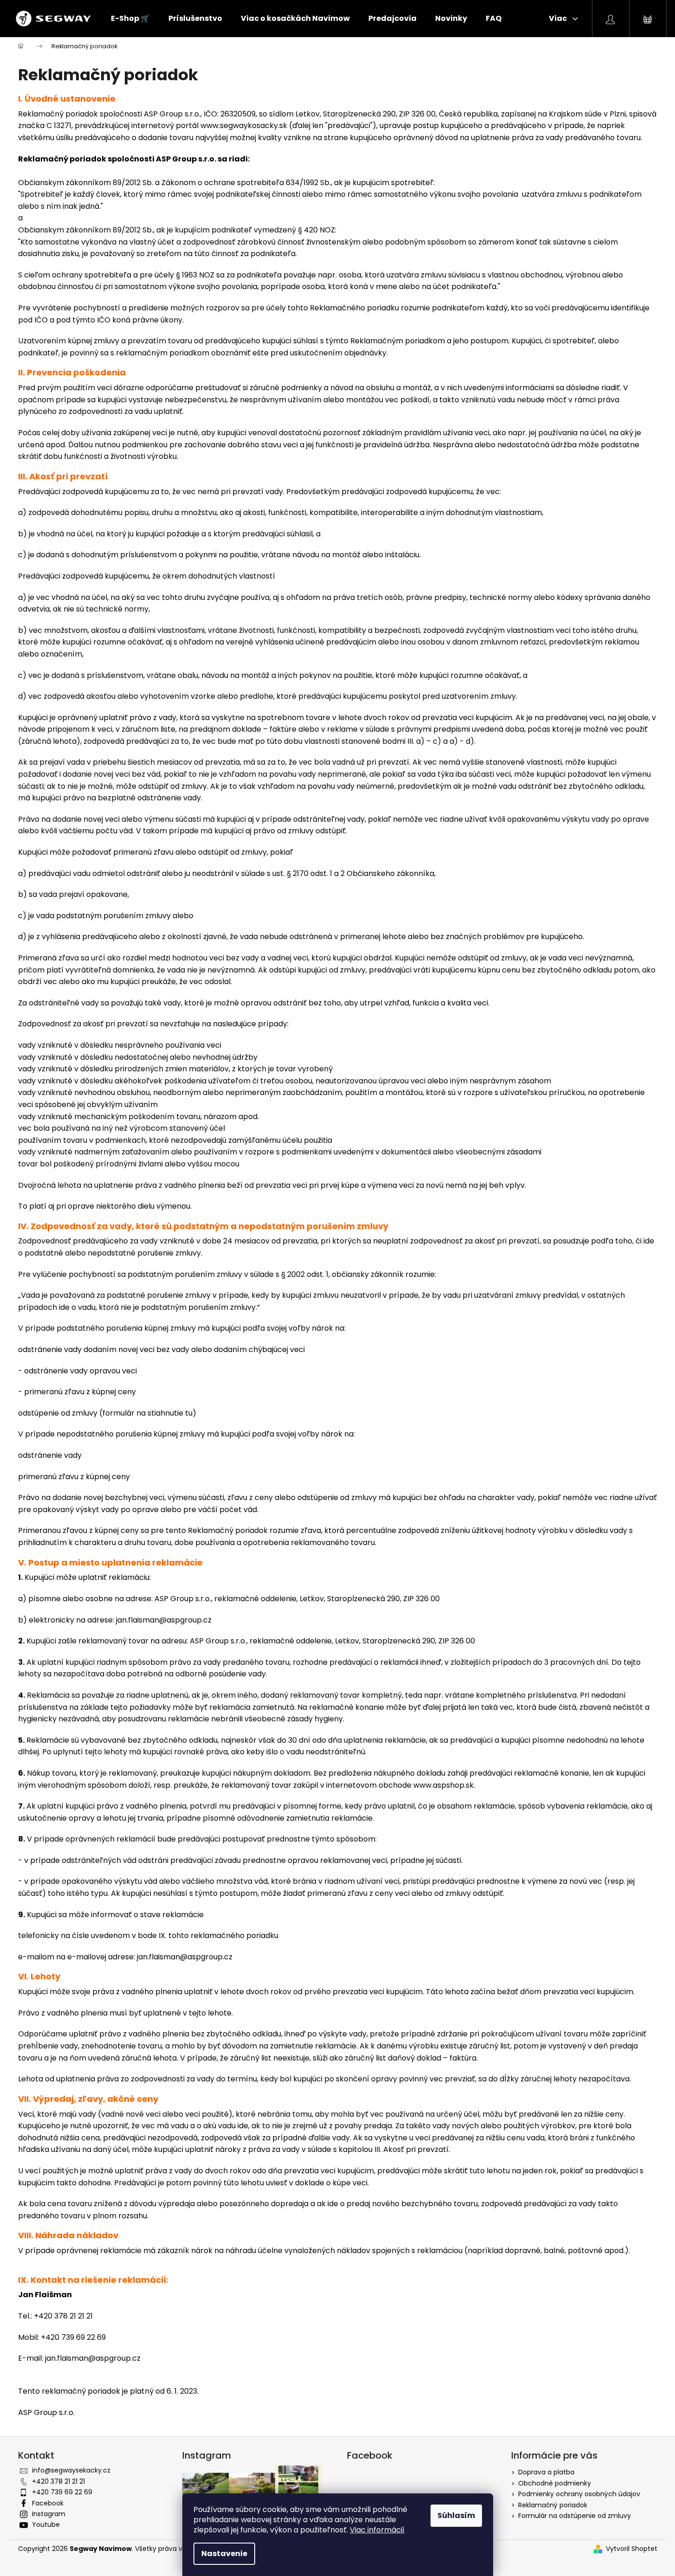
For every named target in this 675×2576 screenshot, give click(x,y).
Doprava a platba (546, 2472)
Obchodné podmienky (555, 2483)
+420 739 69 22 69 (62, 2492)
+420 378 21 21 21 (58, 2481)
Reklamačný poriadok (553, 2505)
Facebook (48, 2503)
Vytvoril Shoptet (632, 2549)
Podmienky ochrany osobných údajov (579, 2494)
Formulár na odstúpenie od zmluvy (575, 2516)
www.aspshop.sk (444, 1785)
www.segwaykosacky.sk (244, 126)
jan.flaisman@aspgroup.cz (164, 1620)
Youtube (46, 2524)
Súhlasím (456, 2515)
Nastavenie (224, 2553)
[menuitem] (130, 19)
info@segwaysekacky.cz (71, 2470)
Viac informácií (377, 2530)
